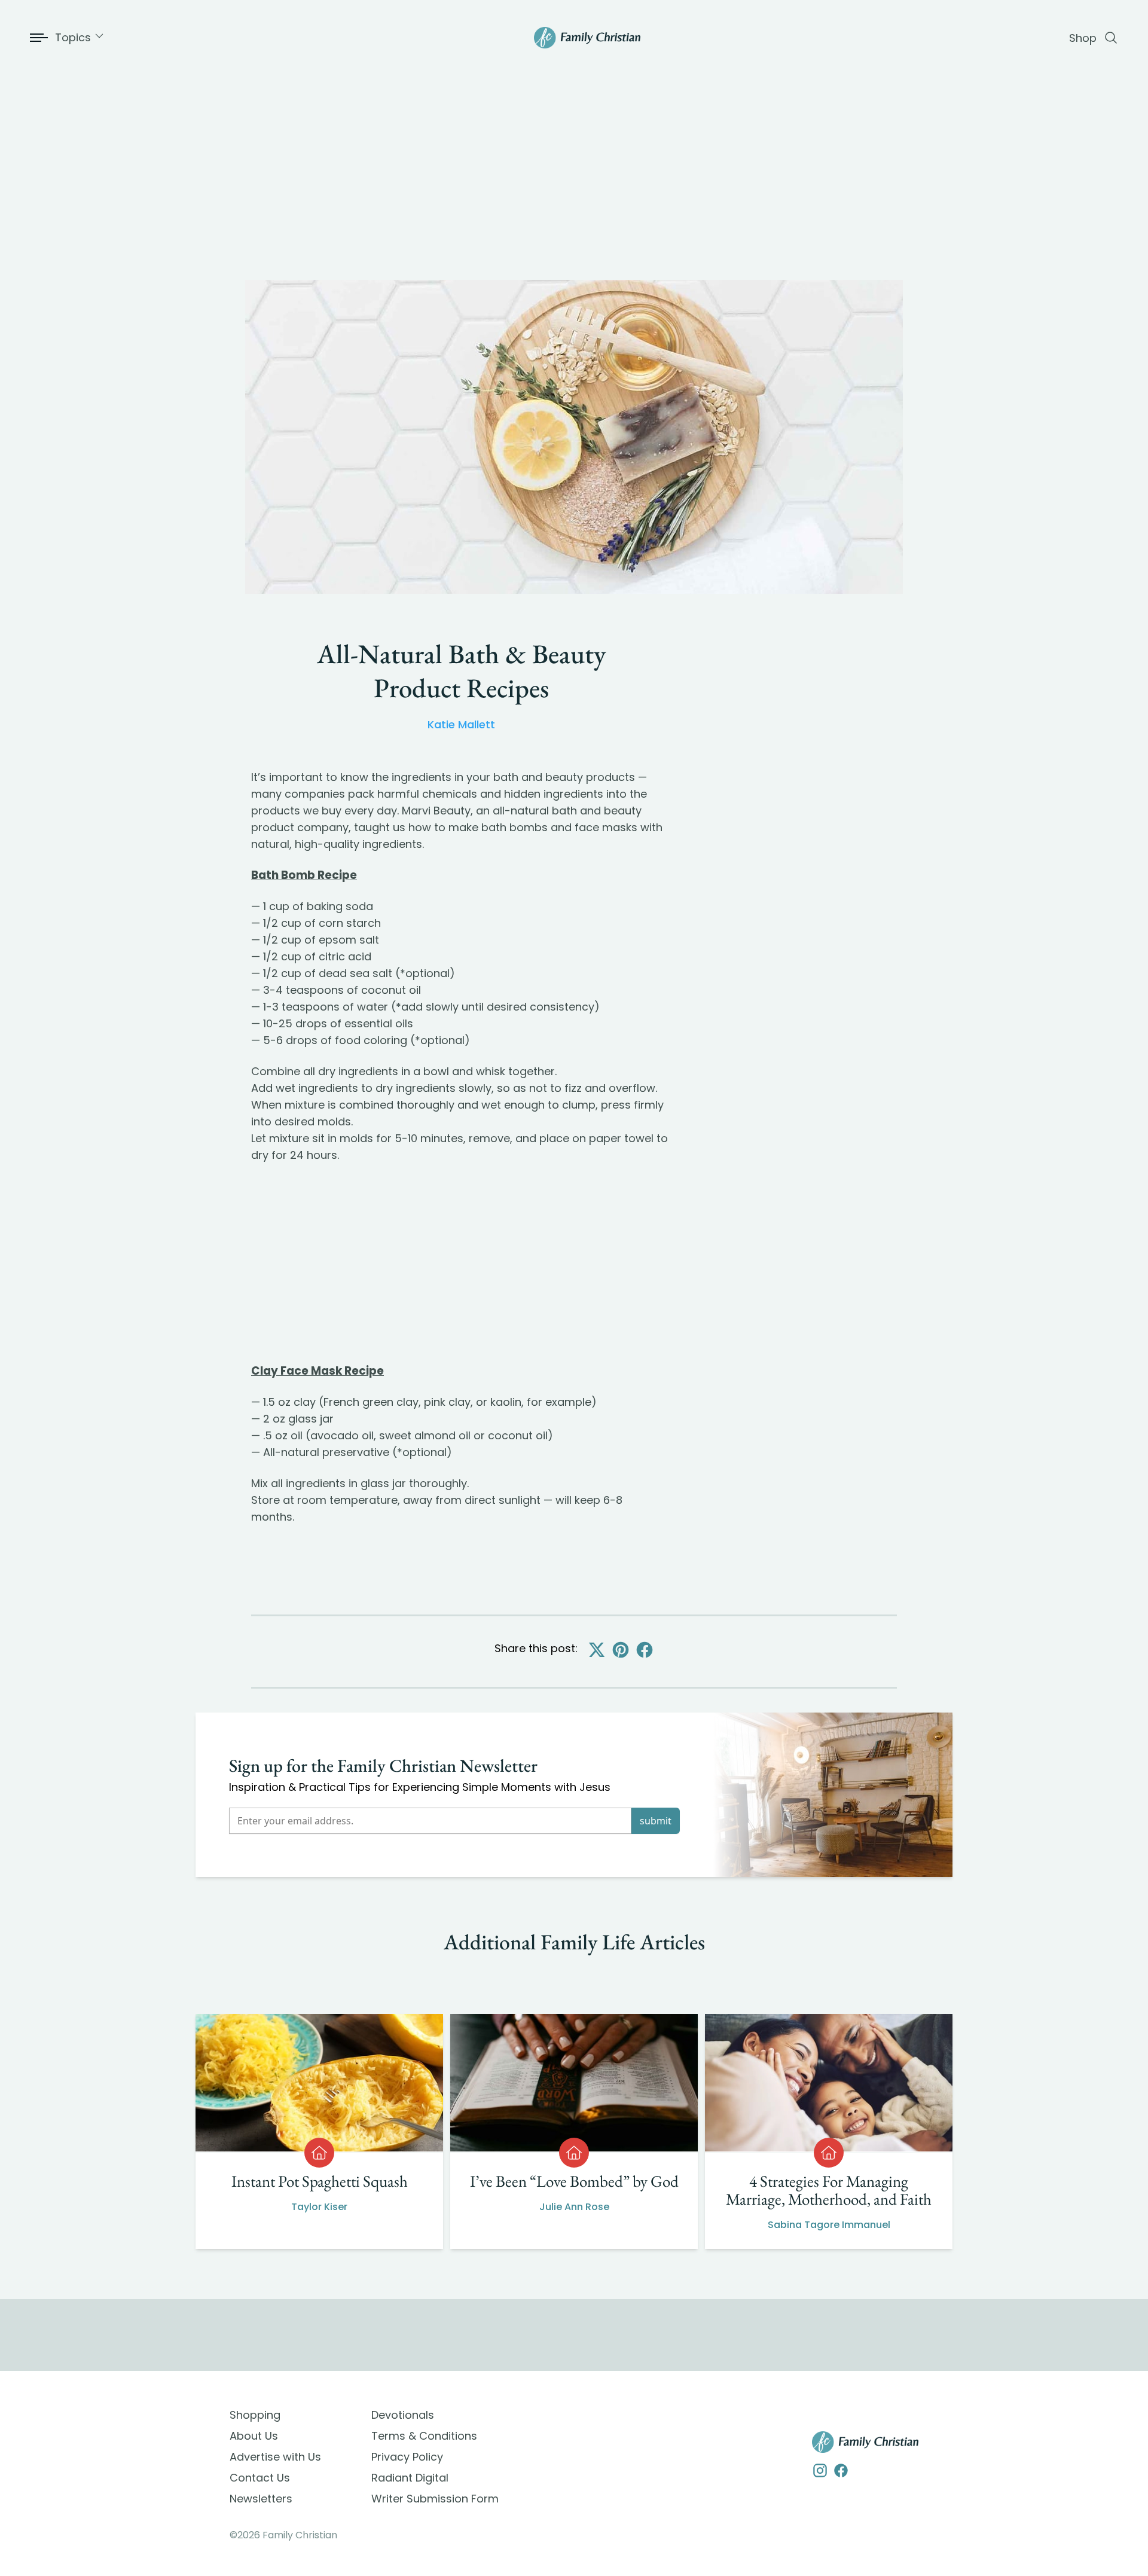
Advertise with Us (275, 2457)
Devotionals (403, 2415)
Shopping (255, 2415)
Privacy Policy (407, 2457)
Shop (1083, 38)
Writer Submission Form (435, 2499)
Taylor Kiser (319, 2207)
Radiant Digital (410, 2478)
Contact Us (260, 2478)
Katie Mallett (461, 724)
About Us (254, 2436)
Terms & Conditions (424, 2436)
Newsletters (261, 2499)
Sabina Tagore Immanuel (829, 2225)
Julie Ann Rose (574, 2207)
